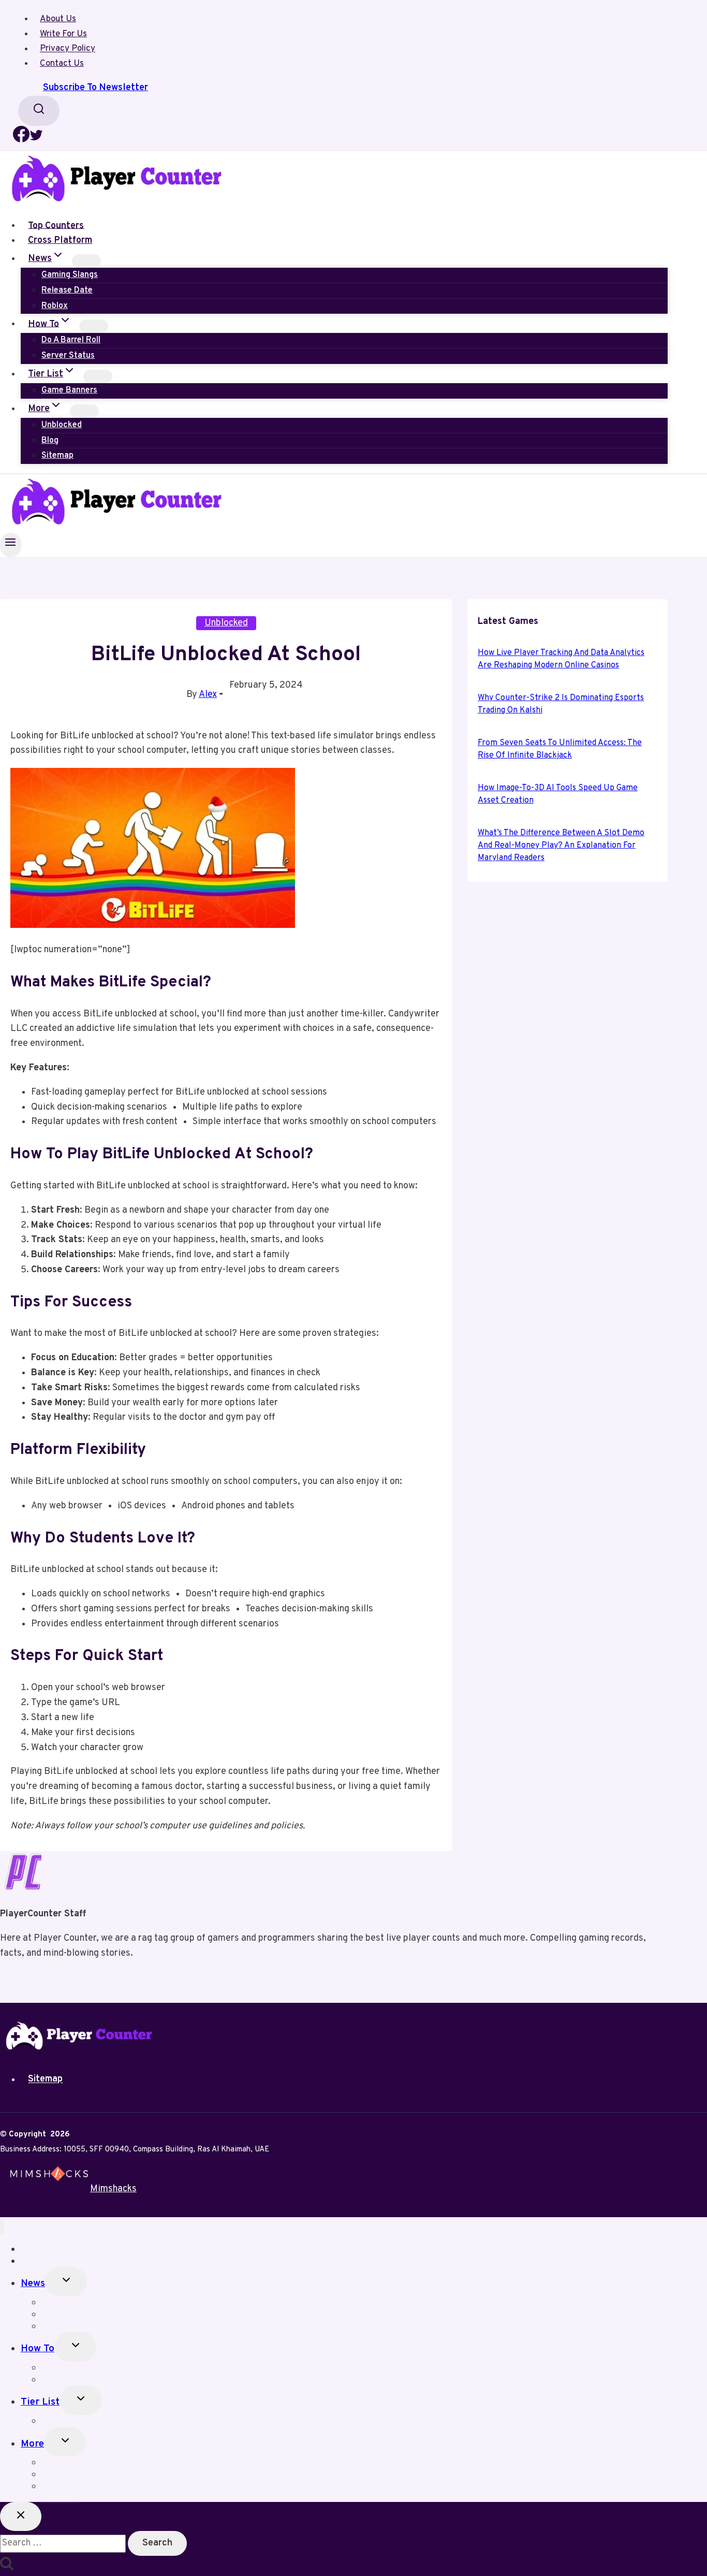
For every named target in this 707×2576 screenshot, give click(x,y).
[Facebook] (21, 140)
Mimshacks (113, 2189)
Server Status (68, 356)
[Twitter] (36, 140)
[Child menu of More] (84, 411)
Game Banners (69, 390)
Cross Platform (60, 241)
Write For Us (63, 34)
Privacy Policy (68, 49)
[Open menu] (11, 545)
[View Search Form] (39, 111)
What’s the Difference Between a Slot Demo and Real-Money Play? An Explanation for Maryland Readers (561, 846)
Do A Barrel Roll (71, 340)
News (33, 2283)
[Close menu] (2, 2227)
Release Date (67, 290)
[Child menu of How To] (94, 326)
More (32, 2444)
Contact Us (62, 64)
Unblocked (62, 425)
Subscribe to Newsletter (95, 88)
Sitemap (57, 456)
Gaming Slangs (70, 275)
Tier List (40, 2402)
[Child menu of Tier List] (98, 376)
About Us (58, 19)
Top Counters (56, 225)
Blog (50, 441)
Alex (208, 695)
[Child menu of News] (86, 261)
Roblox (55, 306)
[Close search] (21, 2517)
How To (38, 2349)
